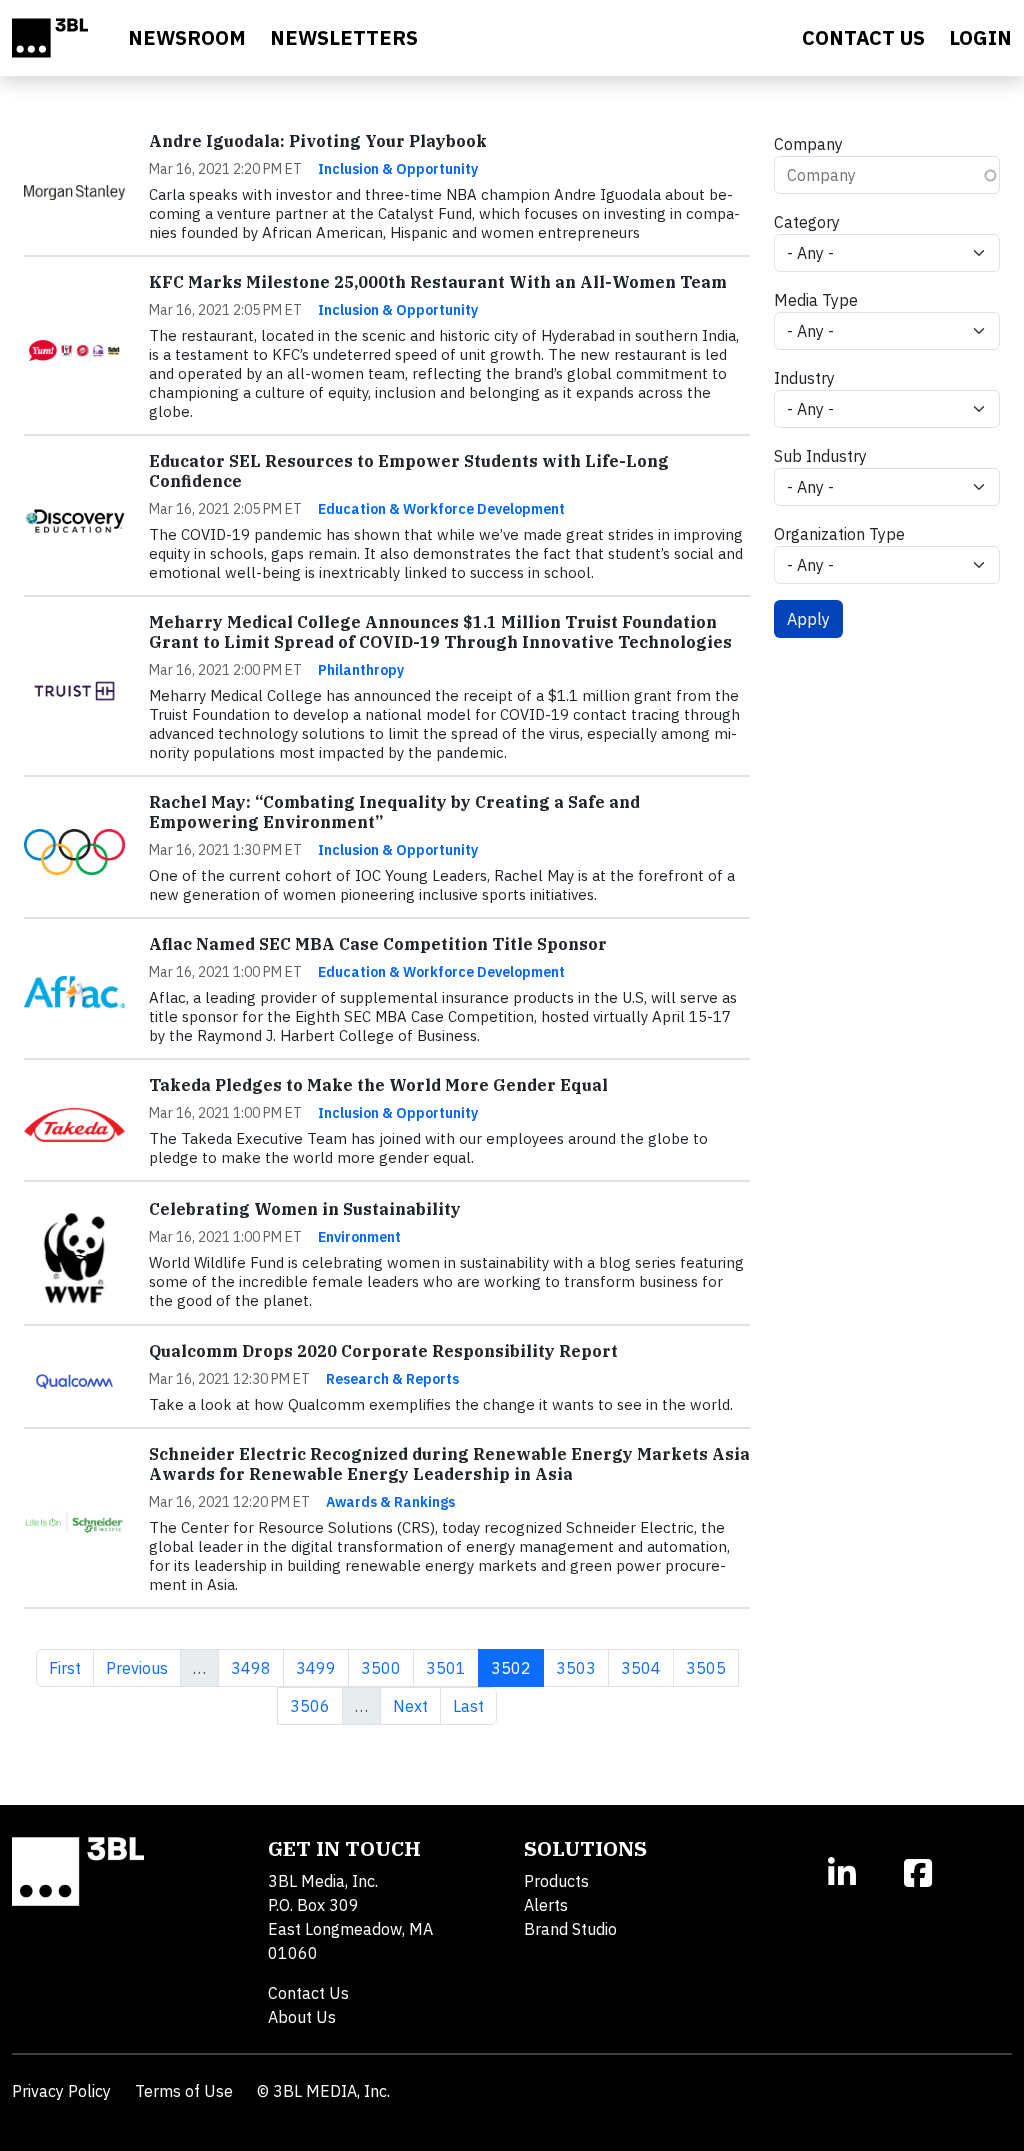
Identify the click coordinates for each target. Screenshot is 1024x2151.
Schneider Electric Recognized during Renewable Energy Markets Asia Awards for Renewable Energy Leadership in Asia (449, 1464)
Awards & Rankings (390, 1502)
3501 (445, 1667)
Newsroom (187, 37)
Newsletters (344, 37)
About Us (302, 2017)
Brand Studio (570, 1929)
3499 (315, 1667)
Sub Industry (820, 456)
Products (556, 1881)
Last (474, 1705)
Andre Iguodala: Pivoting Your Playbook (318, 141)
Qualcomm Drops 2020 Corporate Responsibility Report (383, 1351)
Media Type (816, 300)
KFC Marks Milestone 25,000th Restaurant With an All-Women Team (438, 282)
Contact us (863, 37)
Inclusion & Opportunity (398, 169)
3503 (575, 1667)
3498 (250, 1667)
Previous (143, 1667)
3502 (517, 1667)
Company (808, 144)
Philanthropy (361, 670)
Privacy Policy (61, 2091)
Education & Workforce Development (441, 509)
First (71, 1667)
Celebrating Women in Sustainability (305, 1209)
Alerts (546, 1905)
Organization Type (839, 534)
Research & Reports (392, 1379)
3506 (309, 1705)
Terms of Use (184, 2091)
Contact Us (308, 1993)
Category (807, 222)
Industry (804, 378)
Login (980, 37)
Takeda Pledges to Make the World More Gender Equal (378, 1085)
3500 (380, 1667)
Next (416, 1705)
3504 (640, 1667)
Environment (359, 1237)
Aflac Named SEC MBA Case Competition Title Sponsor (378, 944)
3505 (705, 1667)
